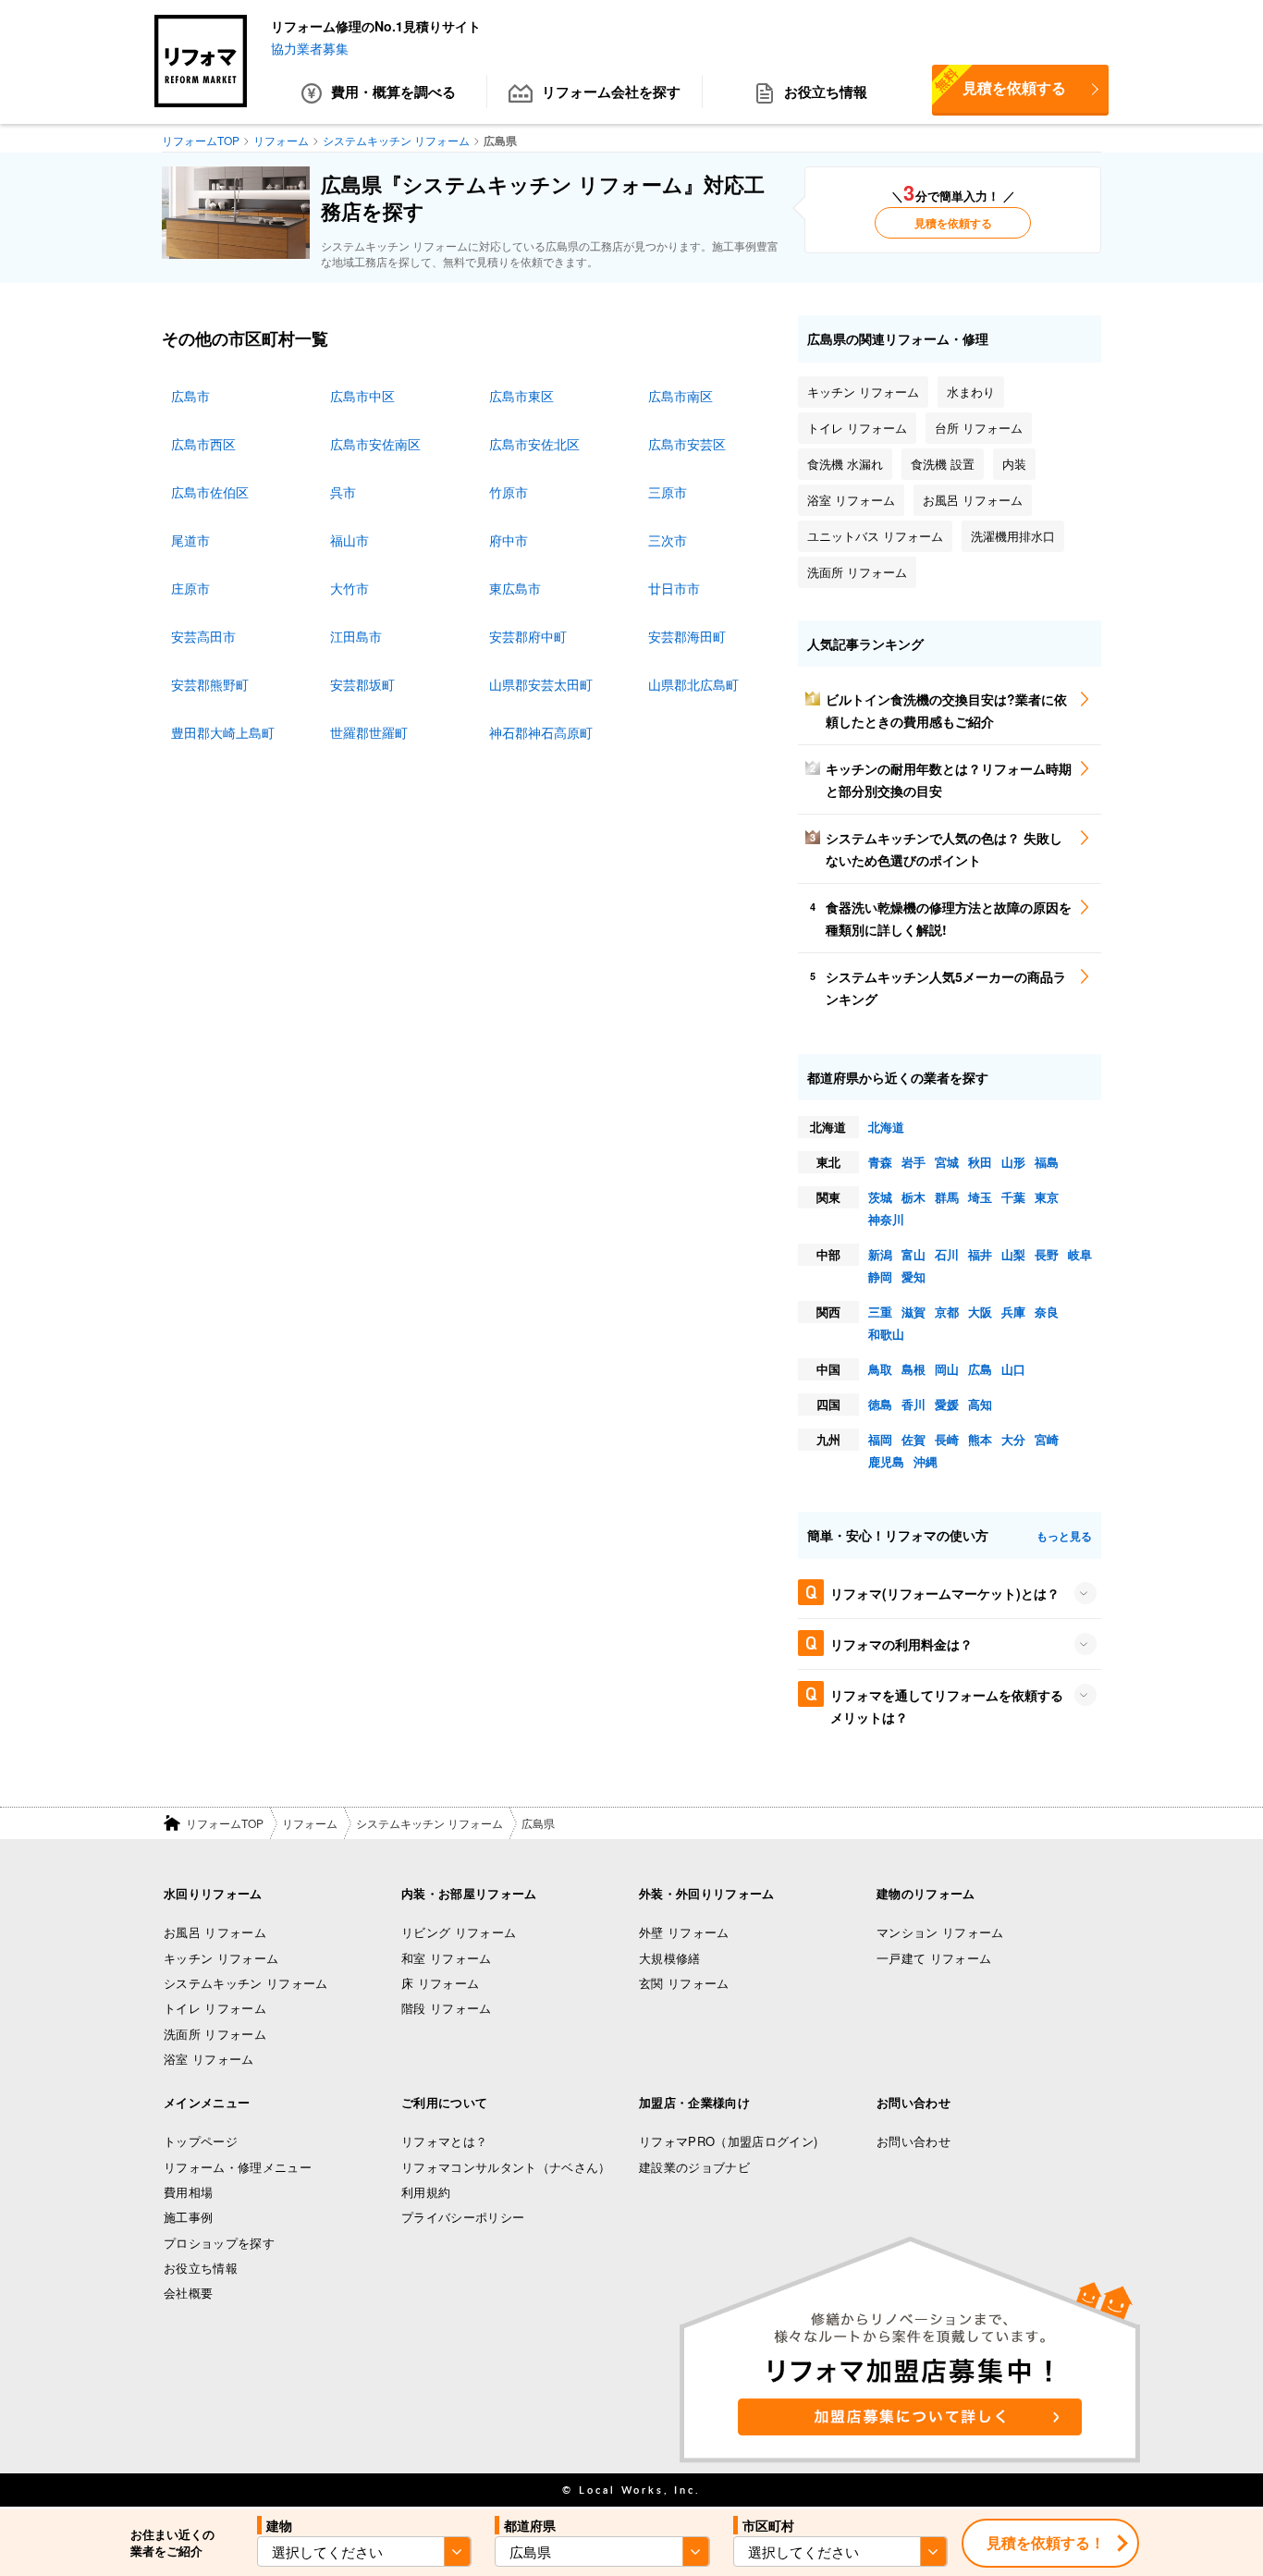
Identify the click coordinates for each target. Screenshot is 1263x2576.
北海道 (886, 1127)
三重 (880, 1312)
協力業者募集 (310, 48)
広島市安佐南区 (375, 444)
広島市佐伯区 (210, 492)
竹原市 (509, 492)
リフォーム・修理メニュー (238, 2167)
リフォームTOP (225, 1823)
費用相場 (188, 2192)
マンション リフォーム (940, 1932)
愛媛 (947, 1404)
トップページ (201, 2141)
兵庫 (1013, 1312)
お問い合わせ (914, 2141)
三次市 (668, 540)
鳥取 (880, 1369)
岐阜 (1080, 1254)
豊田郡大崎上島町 (223, 732)
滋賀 (914, 1312)
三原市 (668, 492)
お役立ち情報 (826, 92)
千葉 (1013, 1197)
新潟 (880, 1254)
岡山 (947, 1369)
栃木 (914, 1197)
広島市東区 (521, 396)
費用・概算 (393, 92)
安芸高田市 (203, 636)
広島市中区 (362, 396)
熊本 (980, 1439)
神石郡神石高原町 (541, 732)
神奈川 (886, 1219)
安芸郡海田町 (687, 636)
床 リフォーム (440, 1983)
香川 (914, 1404)
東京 (1047, 1197)
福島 (1047, 1162)
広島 (980, 1369)
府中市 (509, 540)
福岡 (880, 1439)
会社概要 (188, 2293)
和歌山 (886, 1334)
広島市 (190, 396)
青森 (880, 1162)
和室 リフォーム (447, 1958)
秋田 (980, 1162)
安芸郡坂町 (362, 684)
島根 (914, 1369)
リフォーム (310, 1823)
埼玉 (980, 1197)
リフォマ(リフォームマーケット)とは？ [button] (945, 1593)
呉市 (343, 492)
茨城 (880, 1197)
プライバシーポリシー (463, 2217)
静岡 (880, 1276)
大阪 (980, 1312)
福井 (980, 1254)
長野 (1047, 1254)
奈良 (1047, 1312)
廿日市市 (674, 588)
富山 (914, 1254)
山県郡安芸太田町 (541, 684)
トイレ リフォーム (215, 2008)
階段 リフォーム (447, 2008)
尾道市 (190, 540)
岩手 (914, 1162)
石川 (947, 1254)
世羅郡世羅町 (369, 732)
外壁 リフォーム (684, 1932)
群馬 (947, 1197)
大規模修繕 (670, 1958)
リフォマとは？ (444, 2141)
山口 (1013, 1369)
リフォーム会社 (611, 92)
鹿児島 (886, 1461)
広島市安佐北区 (534, 444)
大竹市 (349, 588)
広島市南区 (681, 396)
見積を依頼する (999, 81)
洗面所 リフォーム (215, 2034)
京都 (947, 1312)
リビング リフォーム (459, 1932)
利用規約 (426, 2192)
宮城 (947, 1162)
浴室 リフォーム (209, 2059)
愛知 (914, 1276)
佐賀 (914, 1439)
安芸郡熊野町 (210, 684)
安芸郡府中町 (528, 636)
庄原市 (190, 588)
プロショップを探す (219, 2243)
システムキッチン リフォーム (429, 1823)
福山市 (349, 540)
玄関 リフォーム (684, 1983)
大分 (1013, 1439)
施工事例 (188, 2217)
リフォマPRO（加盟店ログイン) (728, 2141)
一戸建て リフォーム (934, 1958)
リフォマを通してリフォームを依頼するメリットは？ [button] (947, 1706)
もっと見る (1064, 1536)
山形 (1013, 1162)
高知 (980, 1404)
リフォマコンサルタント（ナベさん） (506, 2167)
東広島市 (515, 588)
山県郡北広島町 (693, 684)
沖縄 (926, 1461)
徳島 (880, 1404)
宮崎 (1047, 1439)
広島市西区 (203, 444)
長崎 (947, 1439)
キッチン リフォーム (221, 1958)
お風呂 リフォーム (215, 1932)
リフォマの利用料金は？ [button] (901, 1644)
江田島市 (356, 636)
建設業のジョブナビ (694, 2167)
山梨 (1013, 1254)
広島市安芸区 (687, 444)
